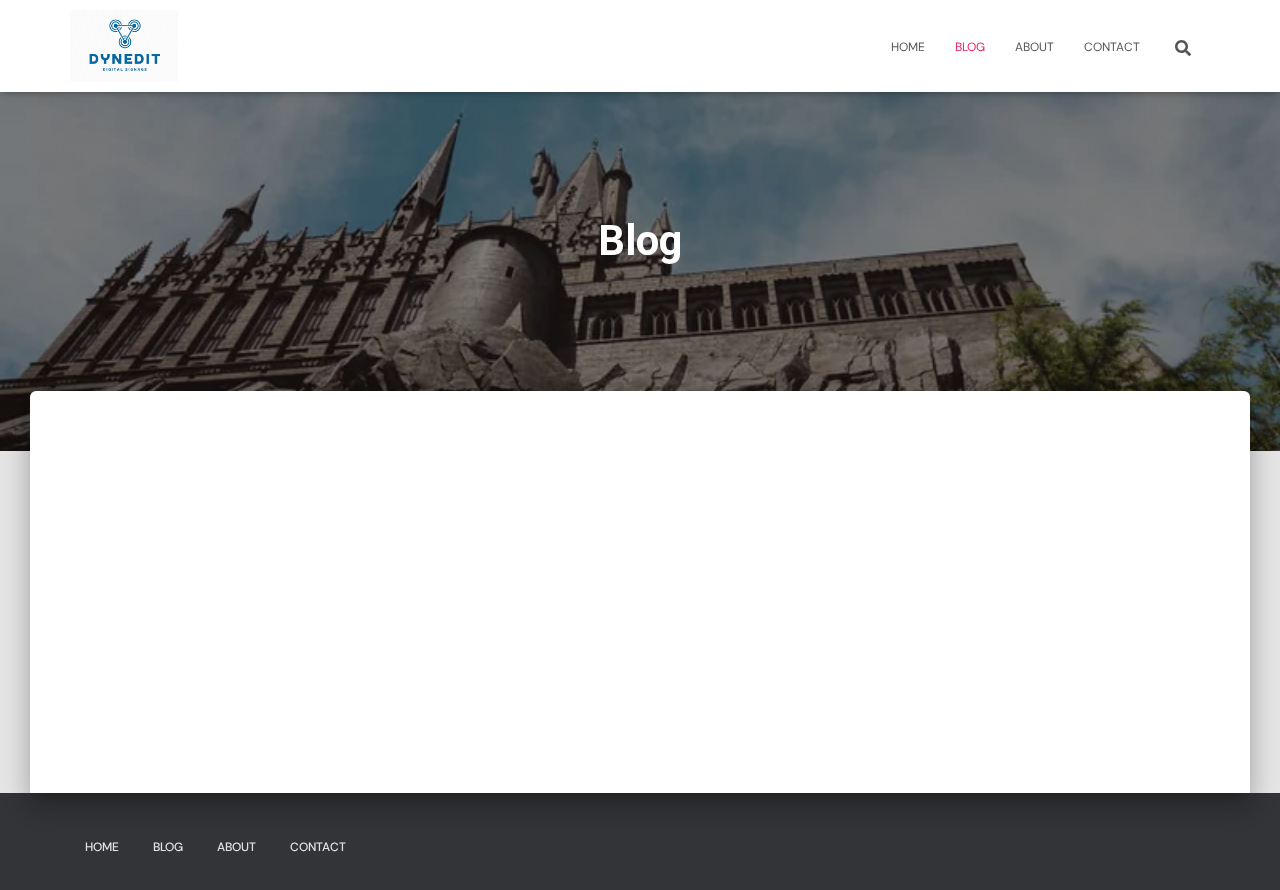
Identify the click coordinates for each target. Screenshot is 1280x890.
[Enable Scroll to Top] (1240, 850)
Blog (970, 47)
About (1034, 47)
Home (908, 47)
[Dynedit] (124, 46)
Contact (1112, 47)
